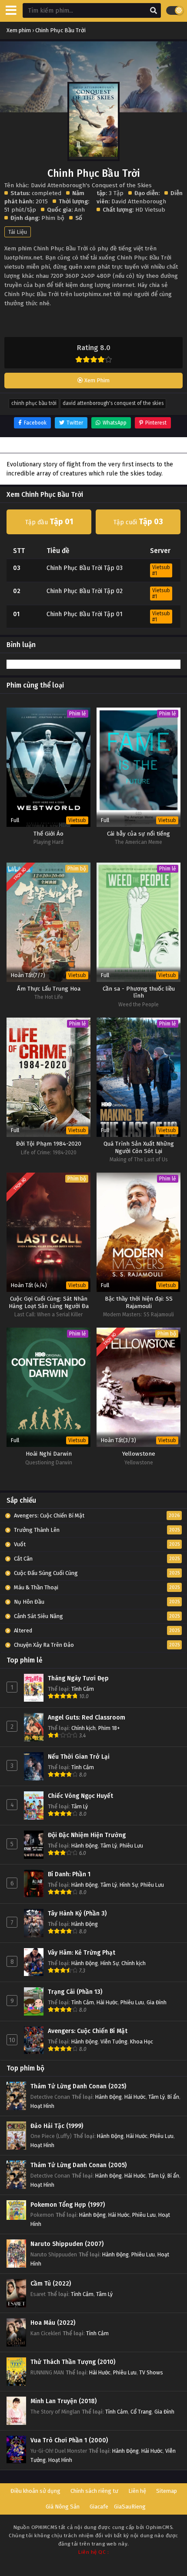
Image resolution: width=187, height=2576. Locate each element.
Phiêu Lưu (131, 1846)
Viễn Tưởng (114, 2042)
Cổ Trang (141, 2412)
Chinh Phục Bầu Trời (34, 403)
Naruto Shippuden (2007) (67, 2244)
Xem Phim (96, 380)
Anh (80, 210)
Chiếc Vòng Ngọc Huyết (80, 1796)
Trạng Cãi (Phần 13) (75, 1992)
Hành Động (85, 1846)
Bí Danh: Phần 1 (69, 1874)
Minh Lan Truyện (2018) (63, 2401)
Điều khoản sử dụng (35, 2491)
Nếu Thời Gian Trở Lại (79, 1757)
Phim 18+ (109, 1728)
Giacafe (99, 2507)
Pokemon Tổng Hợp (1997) (68, 2205)
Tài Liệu (18, 232)
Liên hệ (137, 2491)
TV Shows (151, 2372)
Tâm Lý (80, 1806)
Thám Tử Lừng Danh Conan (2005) (78, 2165)
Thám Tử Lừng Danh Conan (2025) (78, 2086)
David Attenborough (139, 201)
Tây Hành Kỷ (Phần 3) (77, 1913)
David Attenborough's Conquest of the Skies (113, 403)
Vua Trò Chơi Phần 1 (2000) (69, 2440)
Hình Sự (129, 1885)
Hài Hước (107, 2002)
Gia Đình (157, 2002)
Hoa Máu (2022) (53, 2323)
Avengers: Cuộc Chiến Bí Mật (88, 2031)
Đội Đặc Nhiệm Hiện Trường (87, 1835)
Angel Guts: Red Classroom (87, 1718)
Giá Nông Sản (63, 2507)
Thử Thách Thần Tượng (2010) (73, 2362)
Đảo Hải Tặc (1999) (57, 2126)
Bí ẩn (173, 2097)
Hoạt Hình (42, 2106)
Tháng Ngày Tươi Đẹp (78, 1678)
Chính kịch (83, 1728)
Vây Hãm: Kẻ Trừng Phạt (82, 1953)
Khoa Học (142, 2042)
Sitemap (167, 2491)
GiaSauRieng (130, 2507)
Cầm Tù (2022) (51, 2284)
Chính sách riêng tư (94, 2491)
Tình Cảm (83, 1689)
